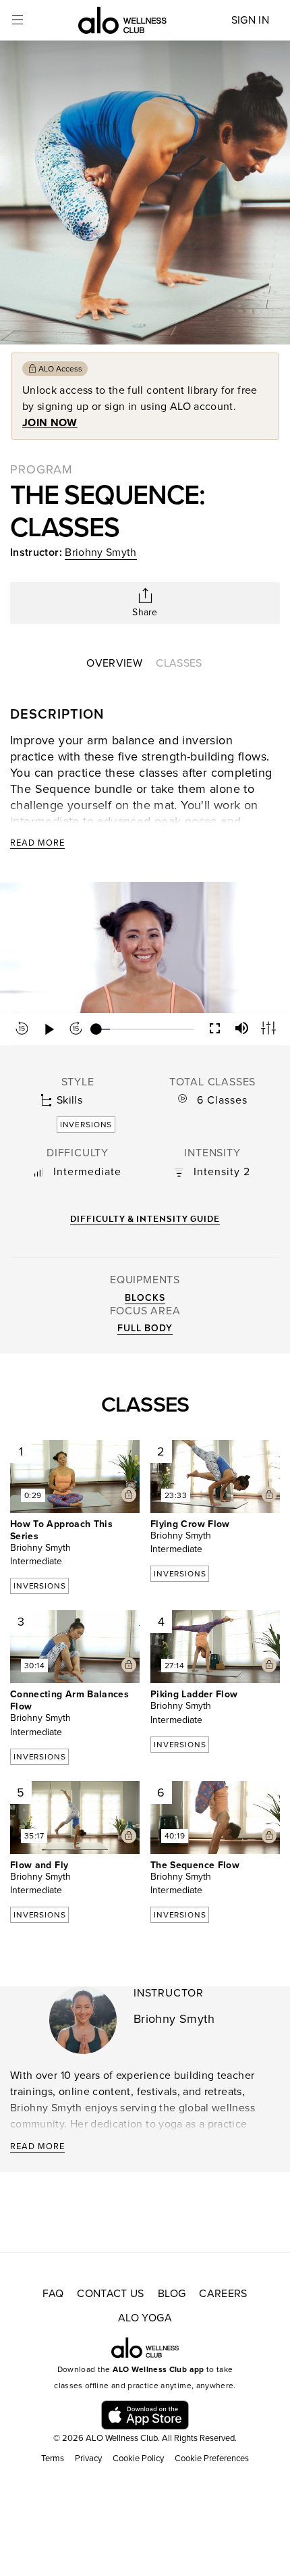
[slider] (145, 1029)
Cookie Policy (138, 2458)
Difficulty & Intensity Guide (145, 1219)
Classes (179, 663)
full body (145, 1328)
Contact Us (111, 2294)
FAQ (53, 2294)
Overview (114, 663)
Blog (172, 2294)
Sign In (250, 20)
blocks (145, 1298)
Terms (53, 2458)
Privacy (88, 2458)
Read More (37, 843)
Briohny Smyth (101, 552)
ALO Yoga (145, 2318)
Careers (223, 2294)
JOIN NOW (50, 423)
